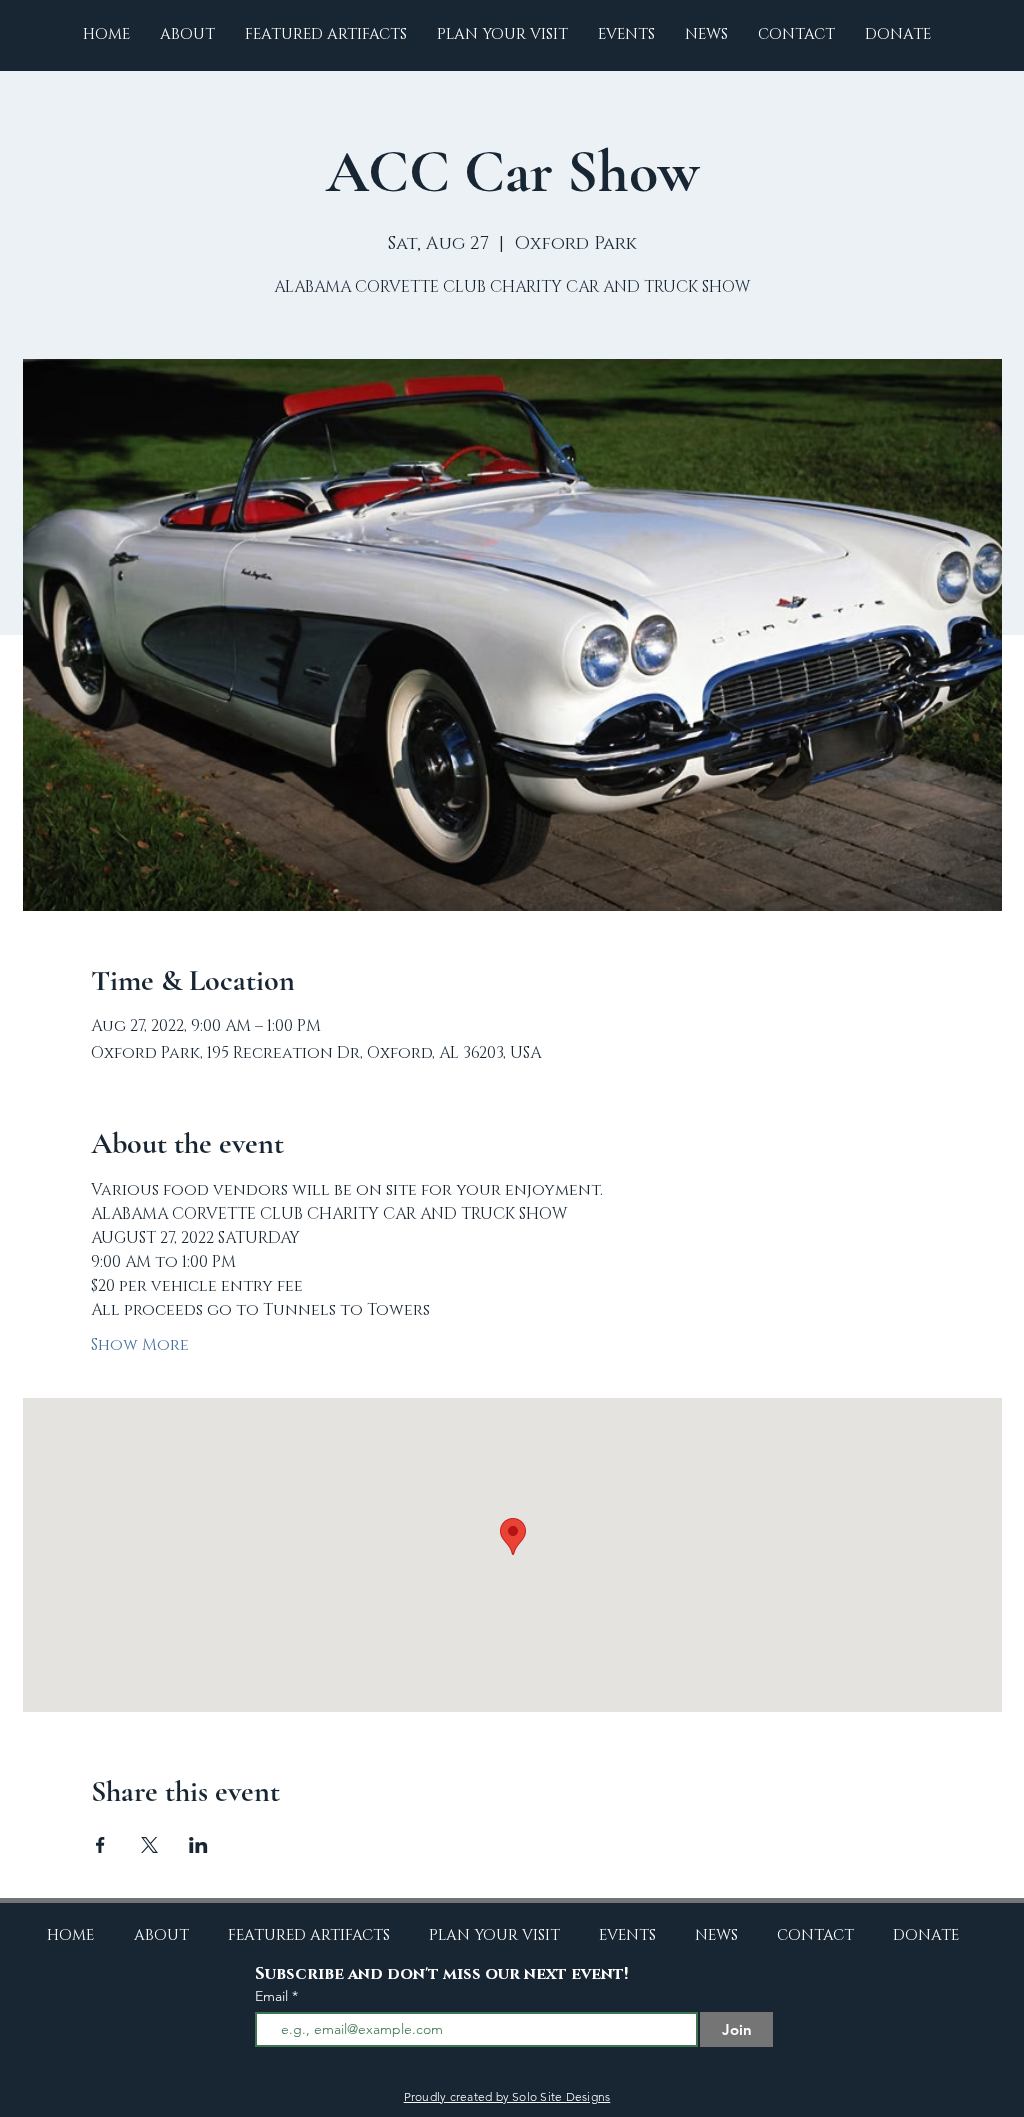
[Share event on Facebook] (100, 1845)
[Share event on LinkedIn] (198, 1845)
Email (273, 1996)
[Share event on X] (149, 1845)
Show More (140, 1345)
